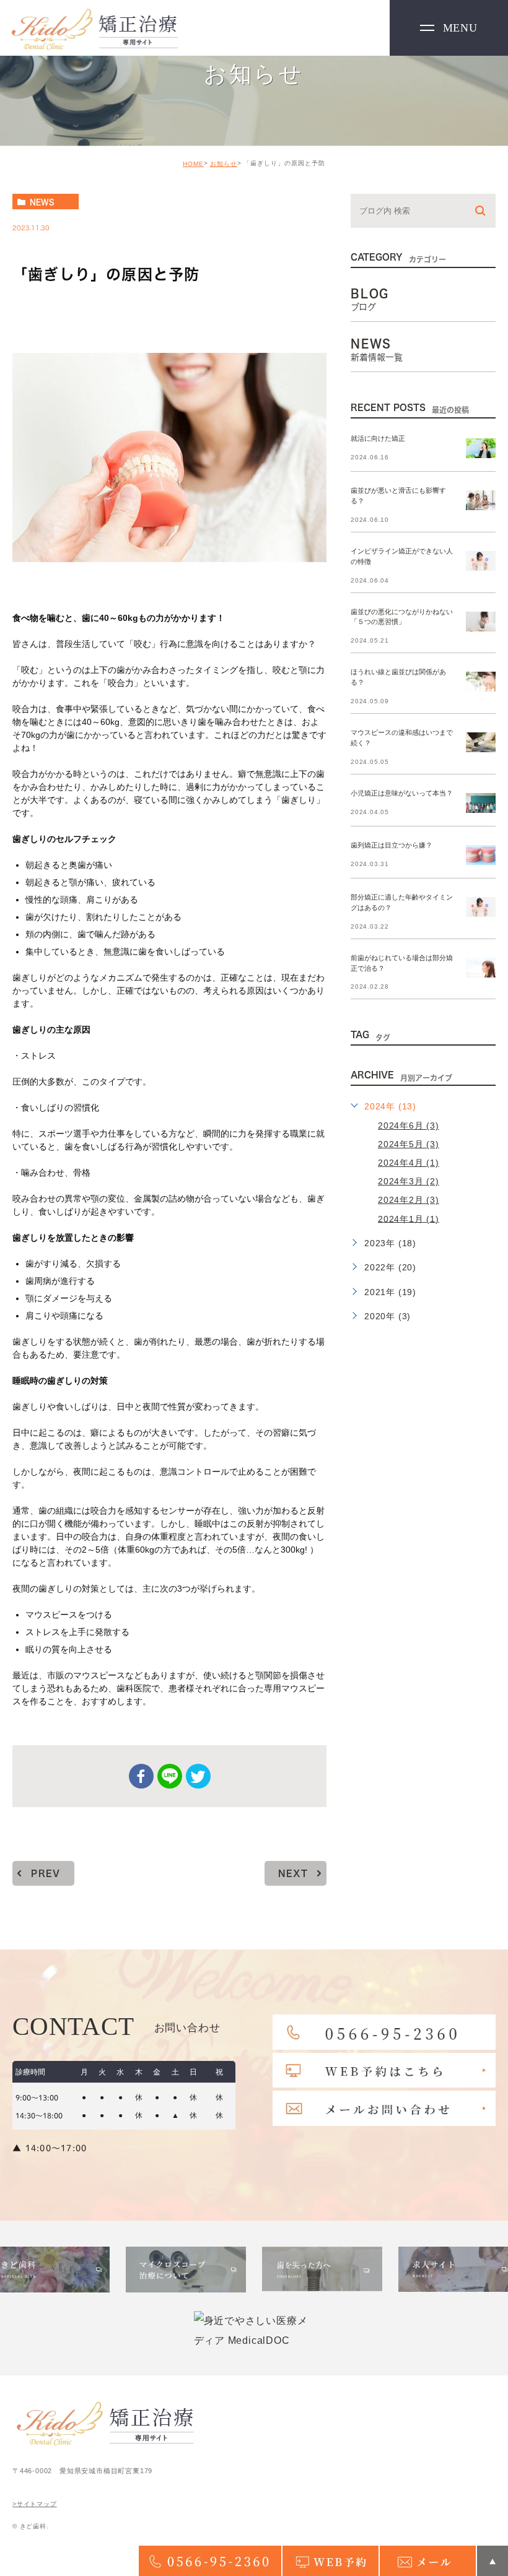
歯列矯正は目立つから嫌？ (392, 845)
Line (170, 1776)
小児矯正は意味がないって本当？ (402, 793)
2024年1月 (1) (409, 1218)
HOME (193, 164)
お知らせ (224, 164)
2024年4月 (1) (409, 1163)
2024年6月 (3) (409, 1125)
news (42, 202)
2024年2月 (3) (409, 1200)
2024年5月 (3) (409, 1144)
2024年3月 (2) (409, 1181)
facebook (141, 1776)
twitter (198, 1776)
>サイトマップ (35, 2504)
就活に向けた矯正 (378, 438)
